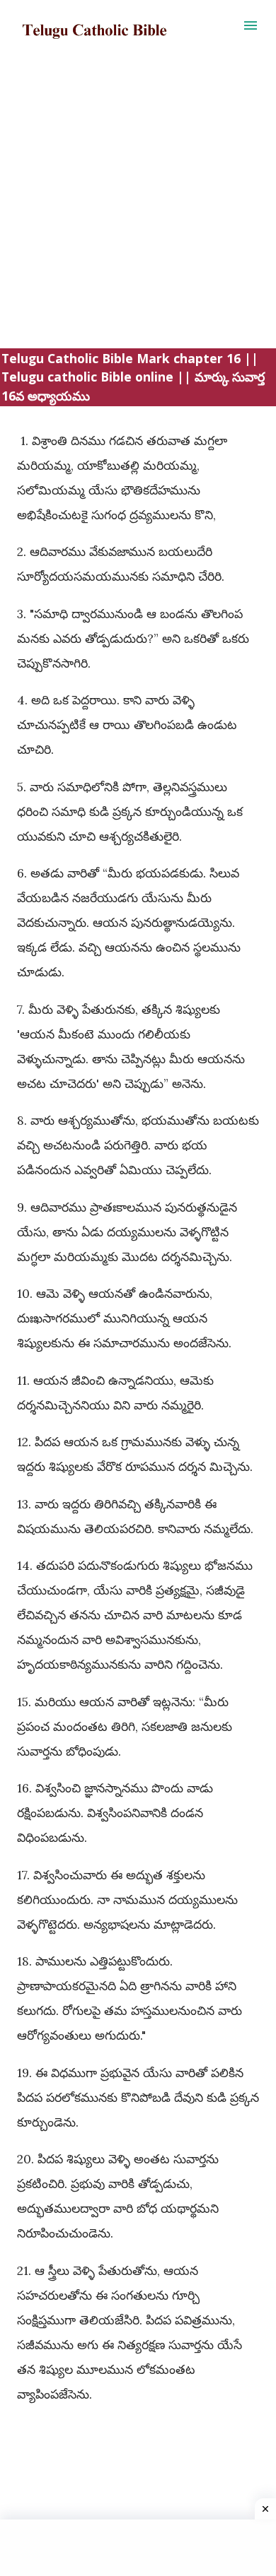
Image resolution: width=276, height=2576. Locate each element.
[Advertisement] (138, 211)
